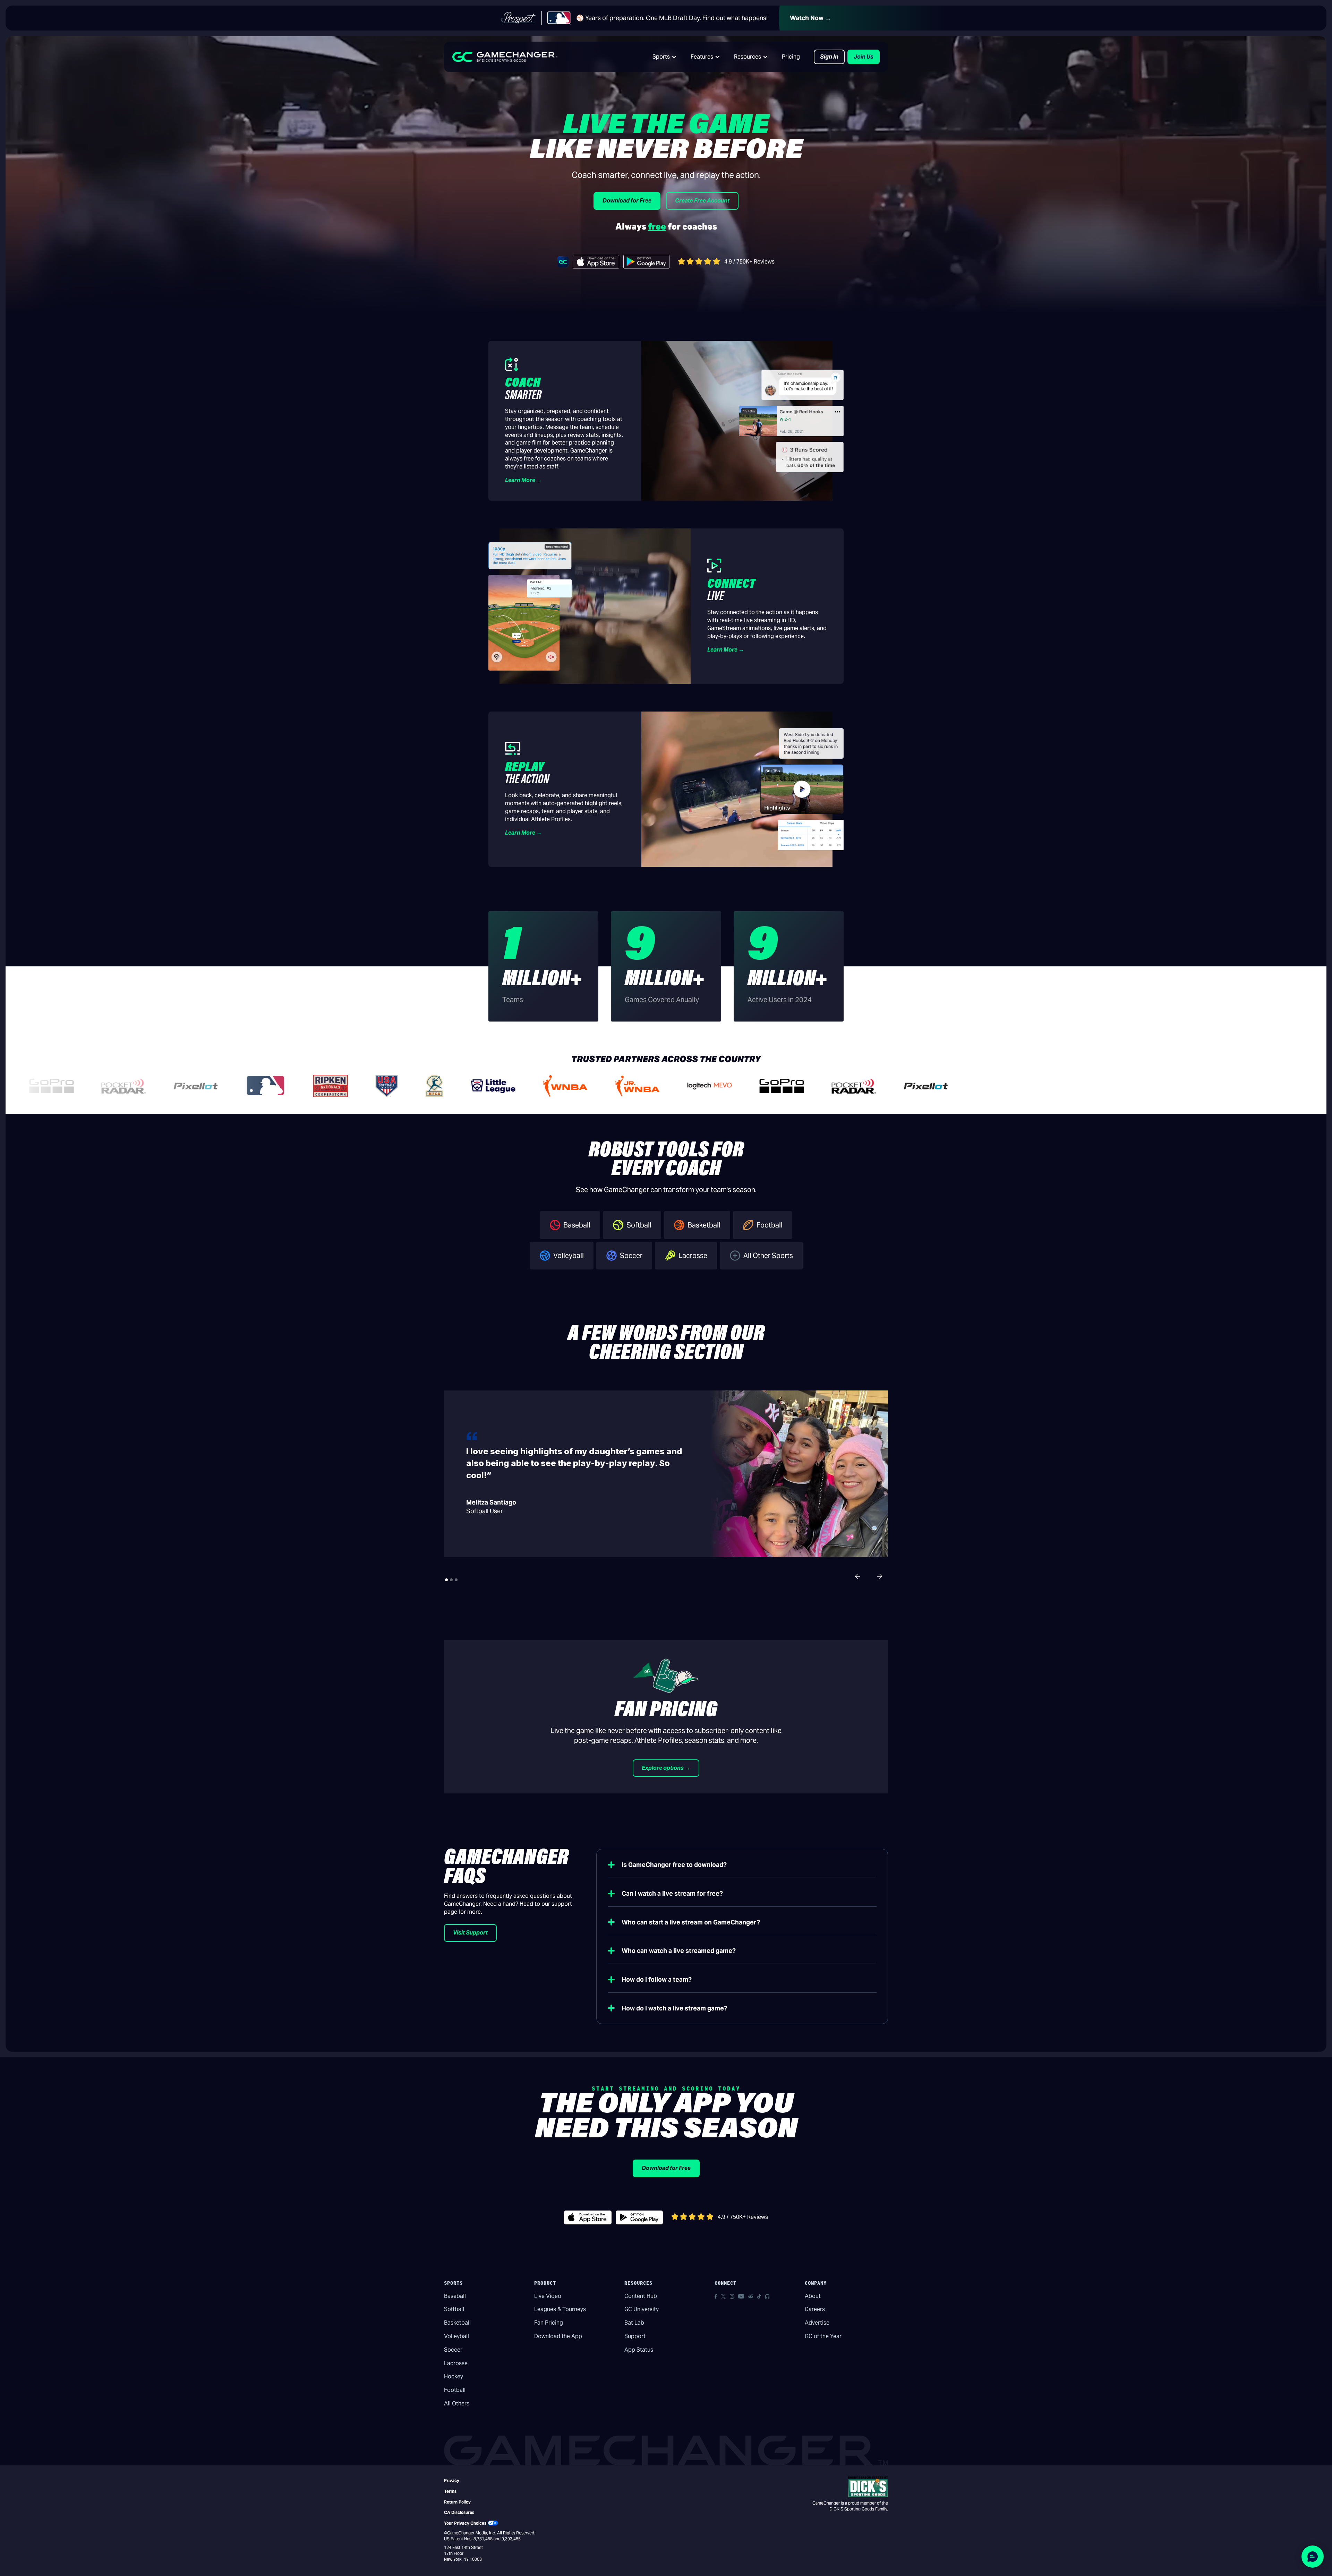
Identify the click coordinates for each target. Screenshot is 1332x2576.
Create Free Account (702, 201)
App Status (639, 2350)
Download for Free (627, 201)
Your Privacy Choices (465, 2523)
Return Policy (457, 2502)
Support (635, 2336)
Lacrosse (456, 2363)
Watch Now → (810, 18)
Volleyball (456, 2336)
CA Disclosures (459, 2512)
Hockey (454, 2376)
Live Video (548, 2296)
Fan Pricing (549, 2323)
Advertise (817, 2323)
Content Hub (641, 2296)
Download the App (558, 2336)
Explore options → (666, 1768)
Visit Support (470, 1933)
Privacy (452, 2480)
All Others (457, 2403)
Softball (454, 2309)
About (813, 2296)
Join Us (864, 57)
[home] (505, 57)
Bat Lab (634, 2323)
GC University (642, 2309)
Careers (815, 2309)
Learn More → (523, 480)
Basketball (457, 2323)
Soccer (453, 2350)
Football (455, 2390)
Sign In (829, 57)
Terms (450, 2491)
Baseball (455, 2296)
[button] (665, 57)
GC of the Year (823, 2336)
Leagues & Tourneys (560, 2309)
